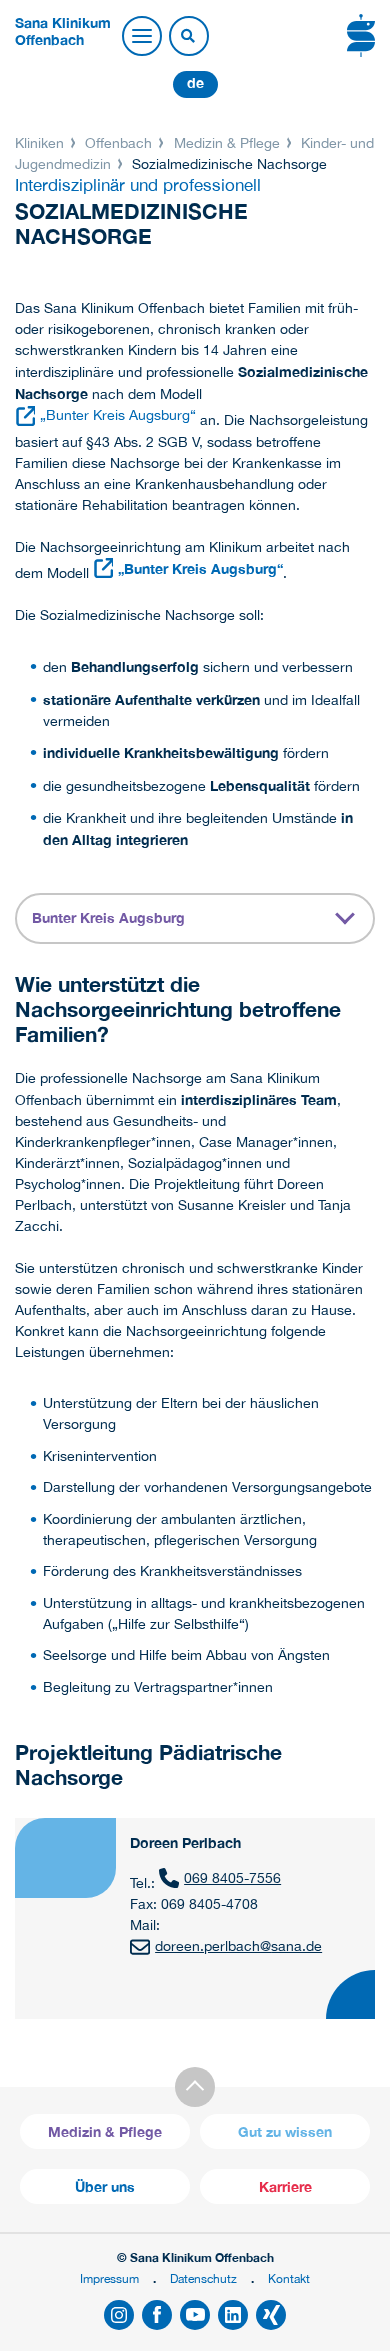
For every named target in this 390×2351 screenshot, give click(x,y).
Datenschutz (203, 2278)
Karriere (285, 2186)
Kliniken (41, 143)
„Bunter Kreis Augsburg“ (118, 415)
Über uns (105, 2186)
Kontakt (289, 2278)
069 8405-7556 (232, 1878)
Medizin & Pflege (227, 143)
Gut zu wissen (285, 2131)
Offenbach (118, 143)
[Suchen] (188, 37)
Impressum (109, 2278)
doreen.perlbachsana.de (238, 1946)
